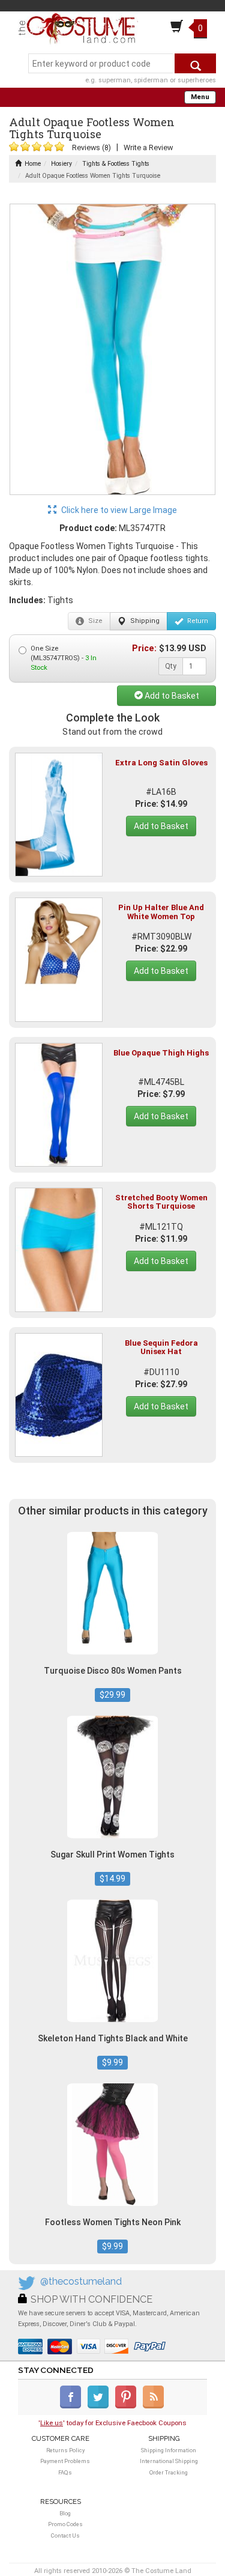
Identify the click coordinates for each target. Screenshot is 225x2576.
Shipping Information (169, 2450)
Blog (65, 2513)
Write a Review (148, 147)
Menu (200, 97)
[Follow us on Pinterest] (128, 2406)
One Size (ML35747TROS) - (64, 658)
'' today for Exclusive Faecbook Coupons (112, 2423)
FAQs (65, 2472)
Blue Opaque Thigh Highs (161, 1053)
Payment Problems (65, 2461)
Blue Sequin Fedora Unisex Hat (161, 1347)
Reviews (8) (91, 147)
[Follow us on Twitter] (100, 2406)
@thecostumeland (81, 2281)
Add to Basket (171, 696)
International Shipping (169, 2461)
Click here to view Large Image (118, 510)
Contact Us (65, 2535)
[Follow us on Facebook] (73, 2406)
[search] (195, 63)
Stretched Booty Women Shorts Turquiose (161, 1202)
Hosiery (61, 164)
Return (197, 621)
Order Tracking (169, 2472)
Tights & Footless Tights (116, 164)
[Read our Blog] (154, 2406)
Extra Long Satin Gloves (161, 763)
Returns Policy (65, 2450)
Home (33, 164)
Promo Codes (65, 2524)
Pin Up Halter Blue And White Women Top (161, 912)
